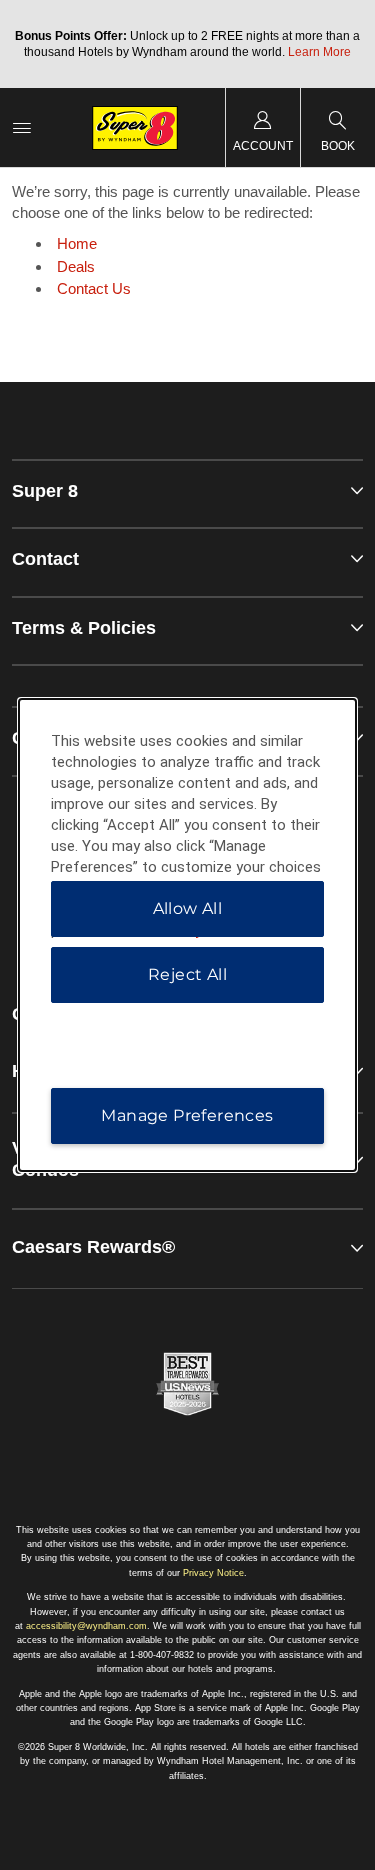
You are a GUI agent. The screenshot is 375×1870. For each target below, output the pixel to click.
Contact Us (94, 288)
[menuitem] (22, 127)
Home (77, 243)
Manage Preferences (187, 1115)
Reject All (187, 974)
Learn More (319, 52)
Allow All (188, 908)
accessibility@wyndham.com (86, 1626)
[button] (187, 1248)
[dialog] (188, 935)
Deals (76, 266)
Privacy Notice (213, 1573)
